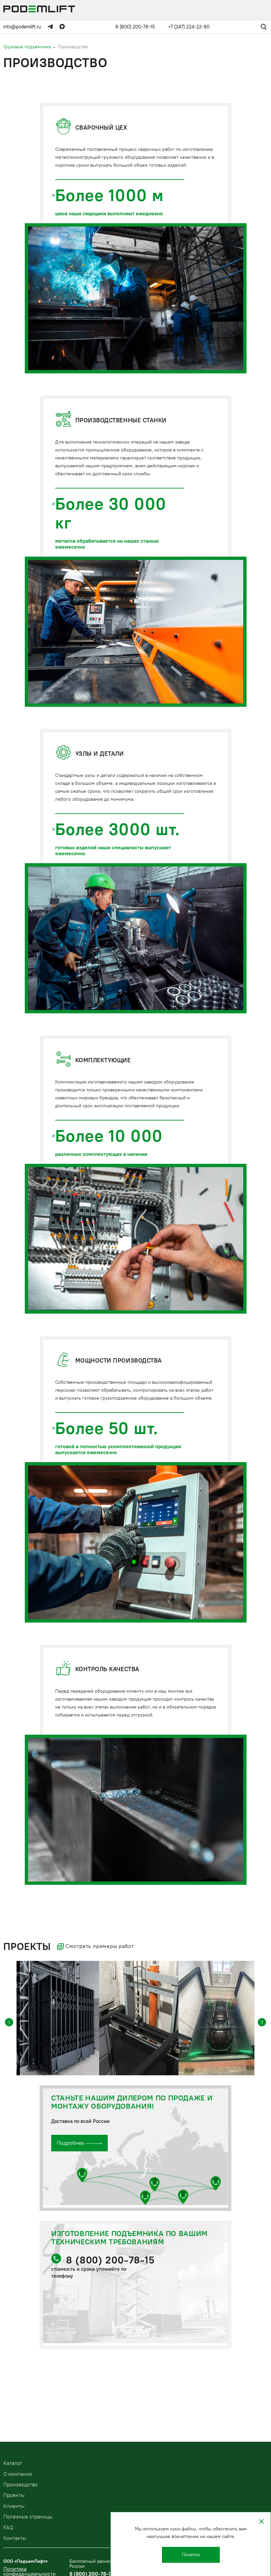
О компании (18, 2474)
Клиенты (14, 2506)
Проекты (14, 2495)
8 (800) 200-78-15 (135, 27)
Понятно (191, 2555)
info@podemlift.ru (22, 27)
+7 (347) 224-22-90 (189, 27)
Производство (20, 2485)
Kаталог (13, 2463)
